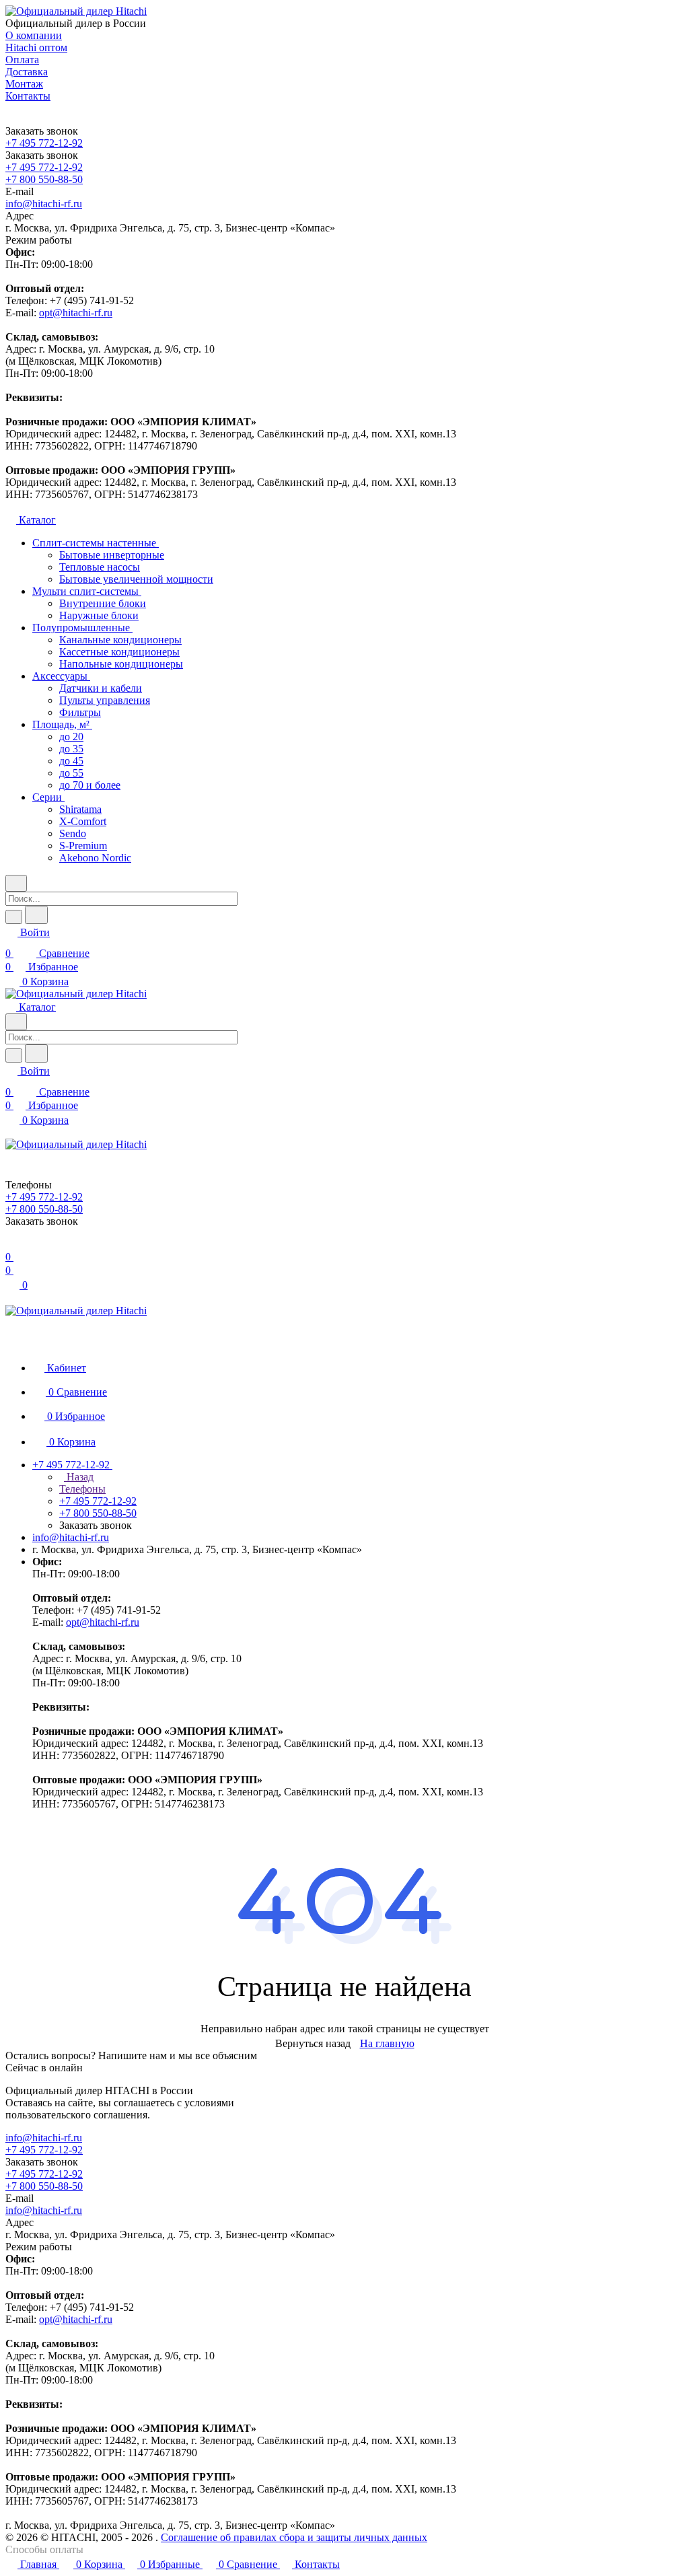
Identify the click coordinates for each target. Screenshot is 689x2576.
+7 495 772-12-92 (44, 143)
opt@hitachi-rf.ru (76, 313)
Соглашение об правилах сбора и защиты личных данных (294, 2537)
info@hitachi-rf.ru (44, 204)
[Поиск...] (36, 915)
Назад (79, 1477)
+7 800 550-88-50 (44, 179)
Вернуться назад (313, 2043)
